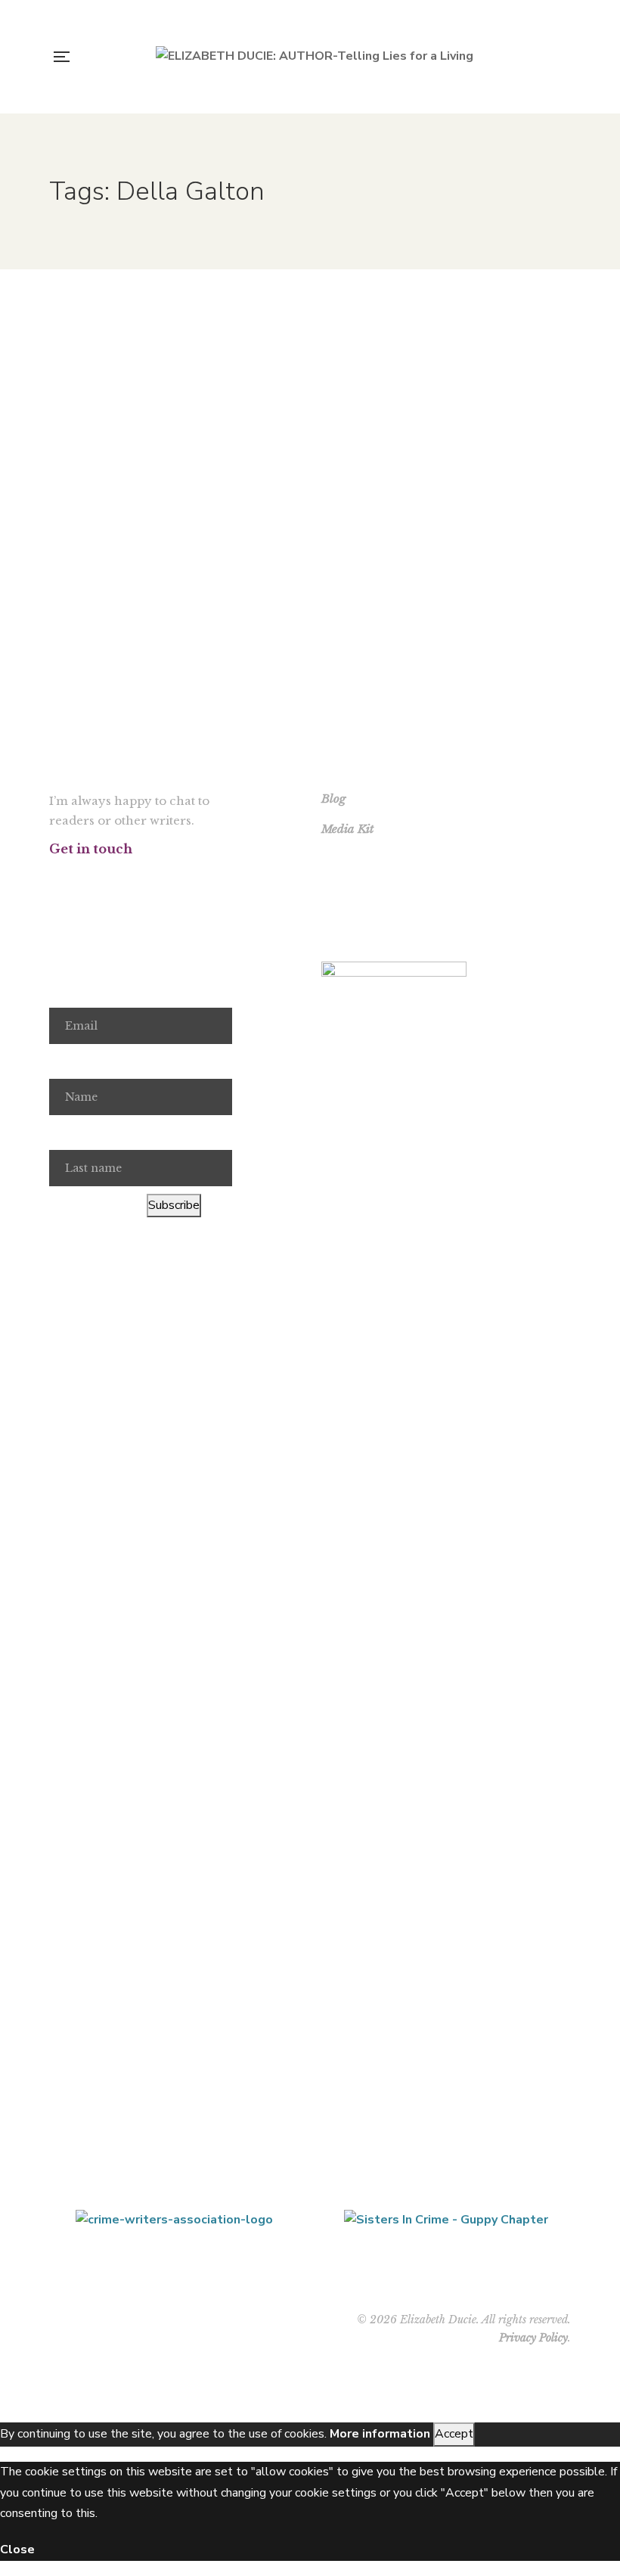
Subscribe (174, 1205)
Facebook (53, 877)
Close (17, 2550)
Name (65, 1061)
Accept (454, 2434)
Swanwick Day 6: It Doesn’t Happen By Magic (446, 367)
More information (380, 2434)
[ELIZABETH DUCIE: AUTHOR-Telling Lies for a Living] (315, 57)
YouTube (135, 877)
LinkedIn (162, 877)
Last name (77, 1133)
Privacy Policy (533, 2338)
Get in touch (91, 849)
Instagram (108, 877)
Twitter (81, 877)
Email (64, 991)
